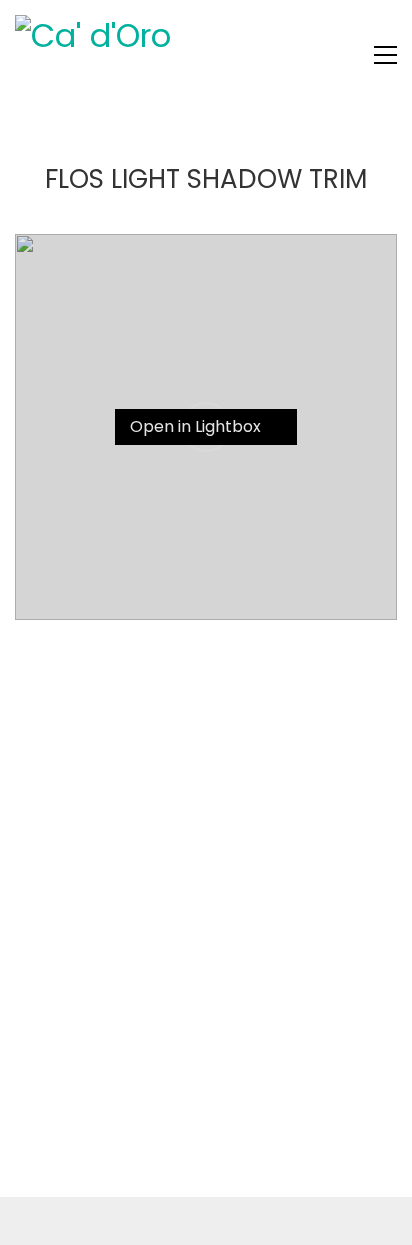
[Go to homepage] (165, 55)
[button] (385, 55)
